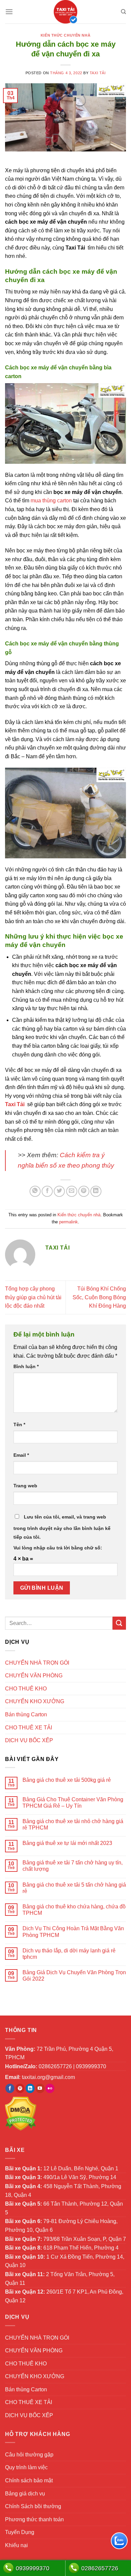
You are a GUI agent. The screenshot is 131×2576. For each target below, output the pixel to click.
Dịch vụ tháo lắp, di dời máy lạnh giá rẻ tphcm (69, 1954)
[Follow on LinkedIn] (30, 2088)
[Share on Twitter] (59, 1191)
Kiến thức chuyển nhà (65, 35)
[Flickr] (50, 2088)
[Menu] (9, 12)
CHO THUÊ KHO (26, 1689)
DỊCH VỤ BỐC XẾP (29, 1740)
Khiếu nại (16, 2545)
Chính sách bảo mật (29, 2480)
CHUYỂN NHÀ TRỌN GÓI (37, 1663)
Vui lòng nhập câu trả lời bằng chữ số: (58, 1548)
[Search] (123, 12)
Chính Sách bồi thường (33, 2506)
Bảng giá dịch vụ (25, 2494)
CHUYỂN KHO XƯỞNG (35, 1701)
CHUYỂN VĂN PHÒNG (34, 1676)
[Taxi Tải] (65, 12)
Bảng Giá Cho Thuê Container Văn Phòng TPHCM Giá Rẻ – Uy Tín (73, 1803)
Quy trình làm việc (26, 2467)
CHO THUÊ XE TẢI (29, 1728)
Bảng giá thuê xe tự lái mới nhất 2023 (67, 1843)
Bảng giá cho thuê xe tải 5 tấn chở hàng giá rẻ (74, 1888)
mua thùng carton (51, 501)
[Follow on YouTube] (40, 2088)
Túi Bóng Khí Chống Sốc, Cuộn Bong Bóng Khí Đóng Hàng (99, 1297)
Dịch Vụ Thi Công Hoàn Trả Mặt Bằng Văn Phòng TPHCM (73, 1932)
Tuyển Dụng (20, 2532)
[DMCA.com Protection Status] (21, 2113)
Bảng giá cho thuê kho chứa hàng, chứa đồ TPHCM (74, 1910)
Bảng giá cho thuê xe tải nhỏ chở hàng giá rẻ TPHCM (73, 1824)
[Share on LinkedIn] (96, 1191)
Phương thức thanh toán (34, 2519)
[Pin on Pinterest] (84, 1191)
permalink (69, 1222)
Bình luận (26, 1366)
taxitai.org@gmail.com (48, 2077)
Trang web (25, 1486)
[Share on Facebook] (47, 1191)
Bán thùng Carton (26, 1714)
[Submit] (119, 1623)
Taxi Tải (98, 73)
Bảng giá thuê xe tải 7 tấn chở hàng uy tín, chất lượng (73, 1866)
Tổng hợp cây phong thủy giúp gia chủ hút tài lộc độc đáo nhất (33, 1297)
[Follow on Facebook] (10, 2088)
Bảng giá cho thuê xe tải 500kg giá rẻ (67, 1780)
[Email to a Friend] (72, 1191)
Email (21, 1455)
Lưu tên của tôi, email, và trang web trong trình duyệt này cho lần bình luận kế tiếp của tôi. (62, 1527)
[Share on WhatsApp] (35, 1191)
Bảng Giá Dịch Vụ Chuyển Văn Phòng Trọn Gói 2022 (74, 1976)
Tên (19, 1425)
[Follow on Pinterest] (20, 2088)
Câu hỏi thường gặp (29, 2455)
